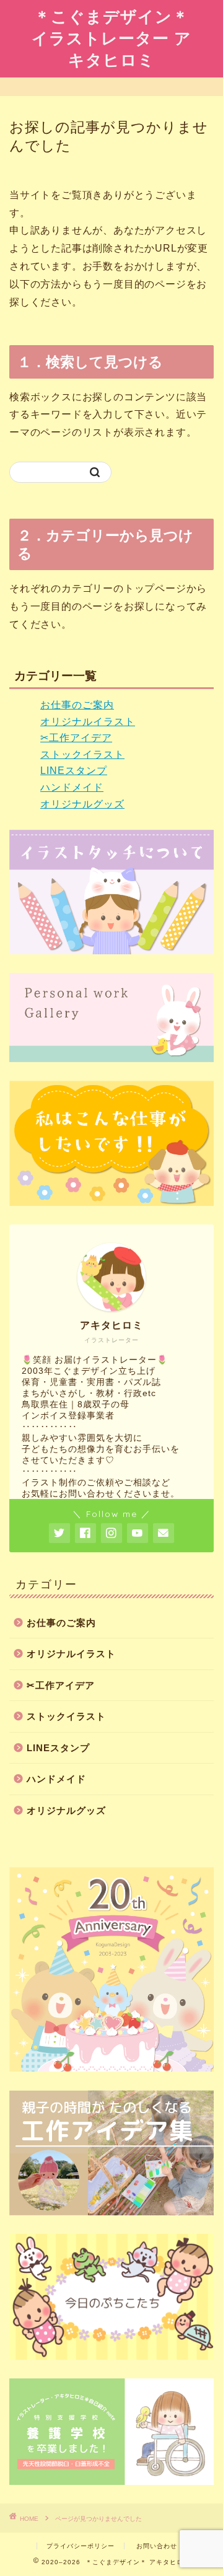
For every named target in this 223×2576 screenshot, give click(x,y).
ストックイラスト (82, 754)
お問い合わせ (157, 2546)
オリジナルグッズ (82, 804)
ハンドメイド (72, 787)
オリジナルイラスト (88, 722)
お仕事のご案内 (77, 705)
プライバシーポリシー (81, 2546)
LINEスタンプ (74, 771)
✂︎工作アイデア (76, 738)
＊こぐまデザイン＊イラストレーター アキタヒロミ (111, 38)
